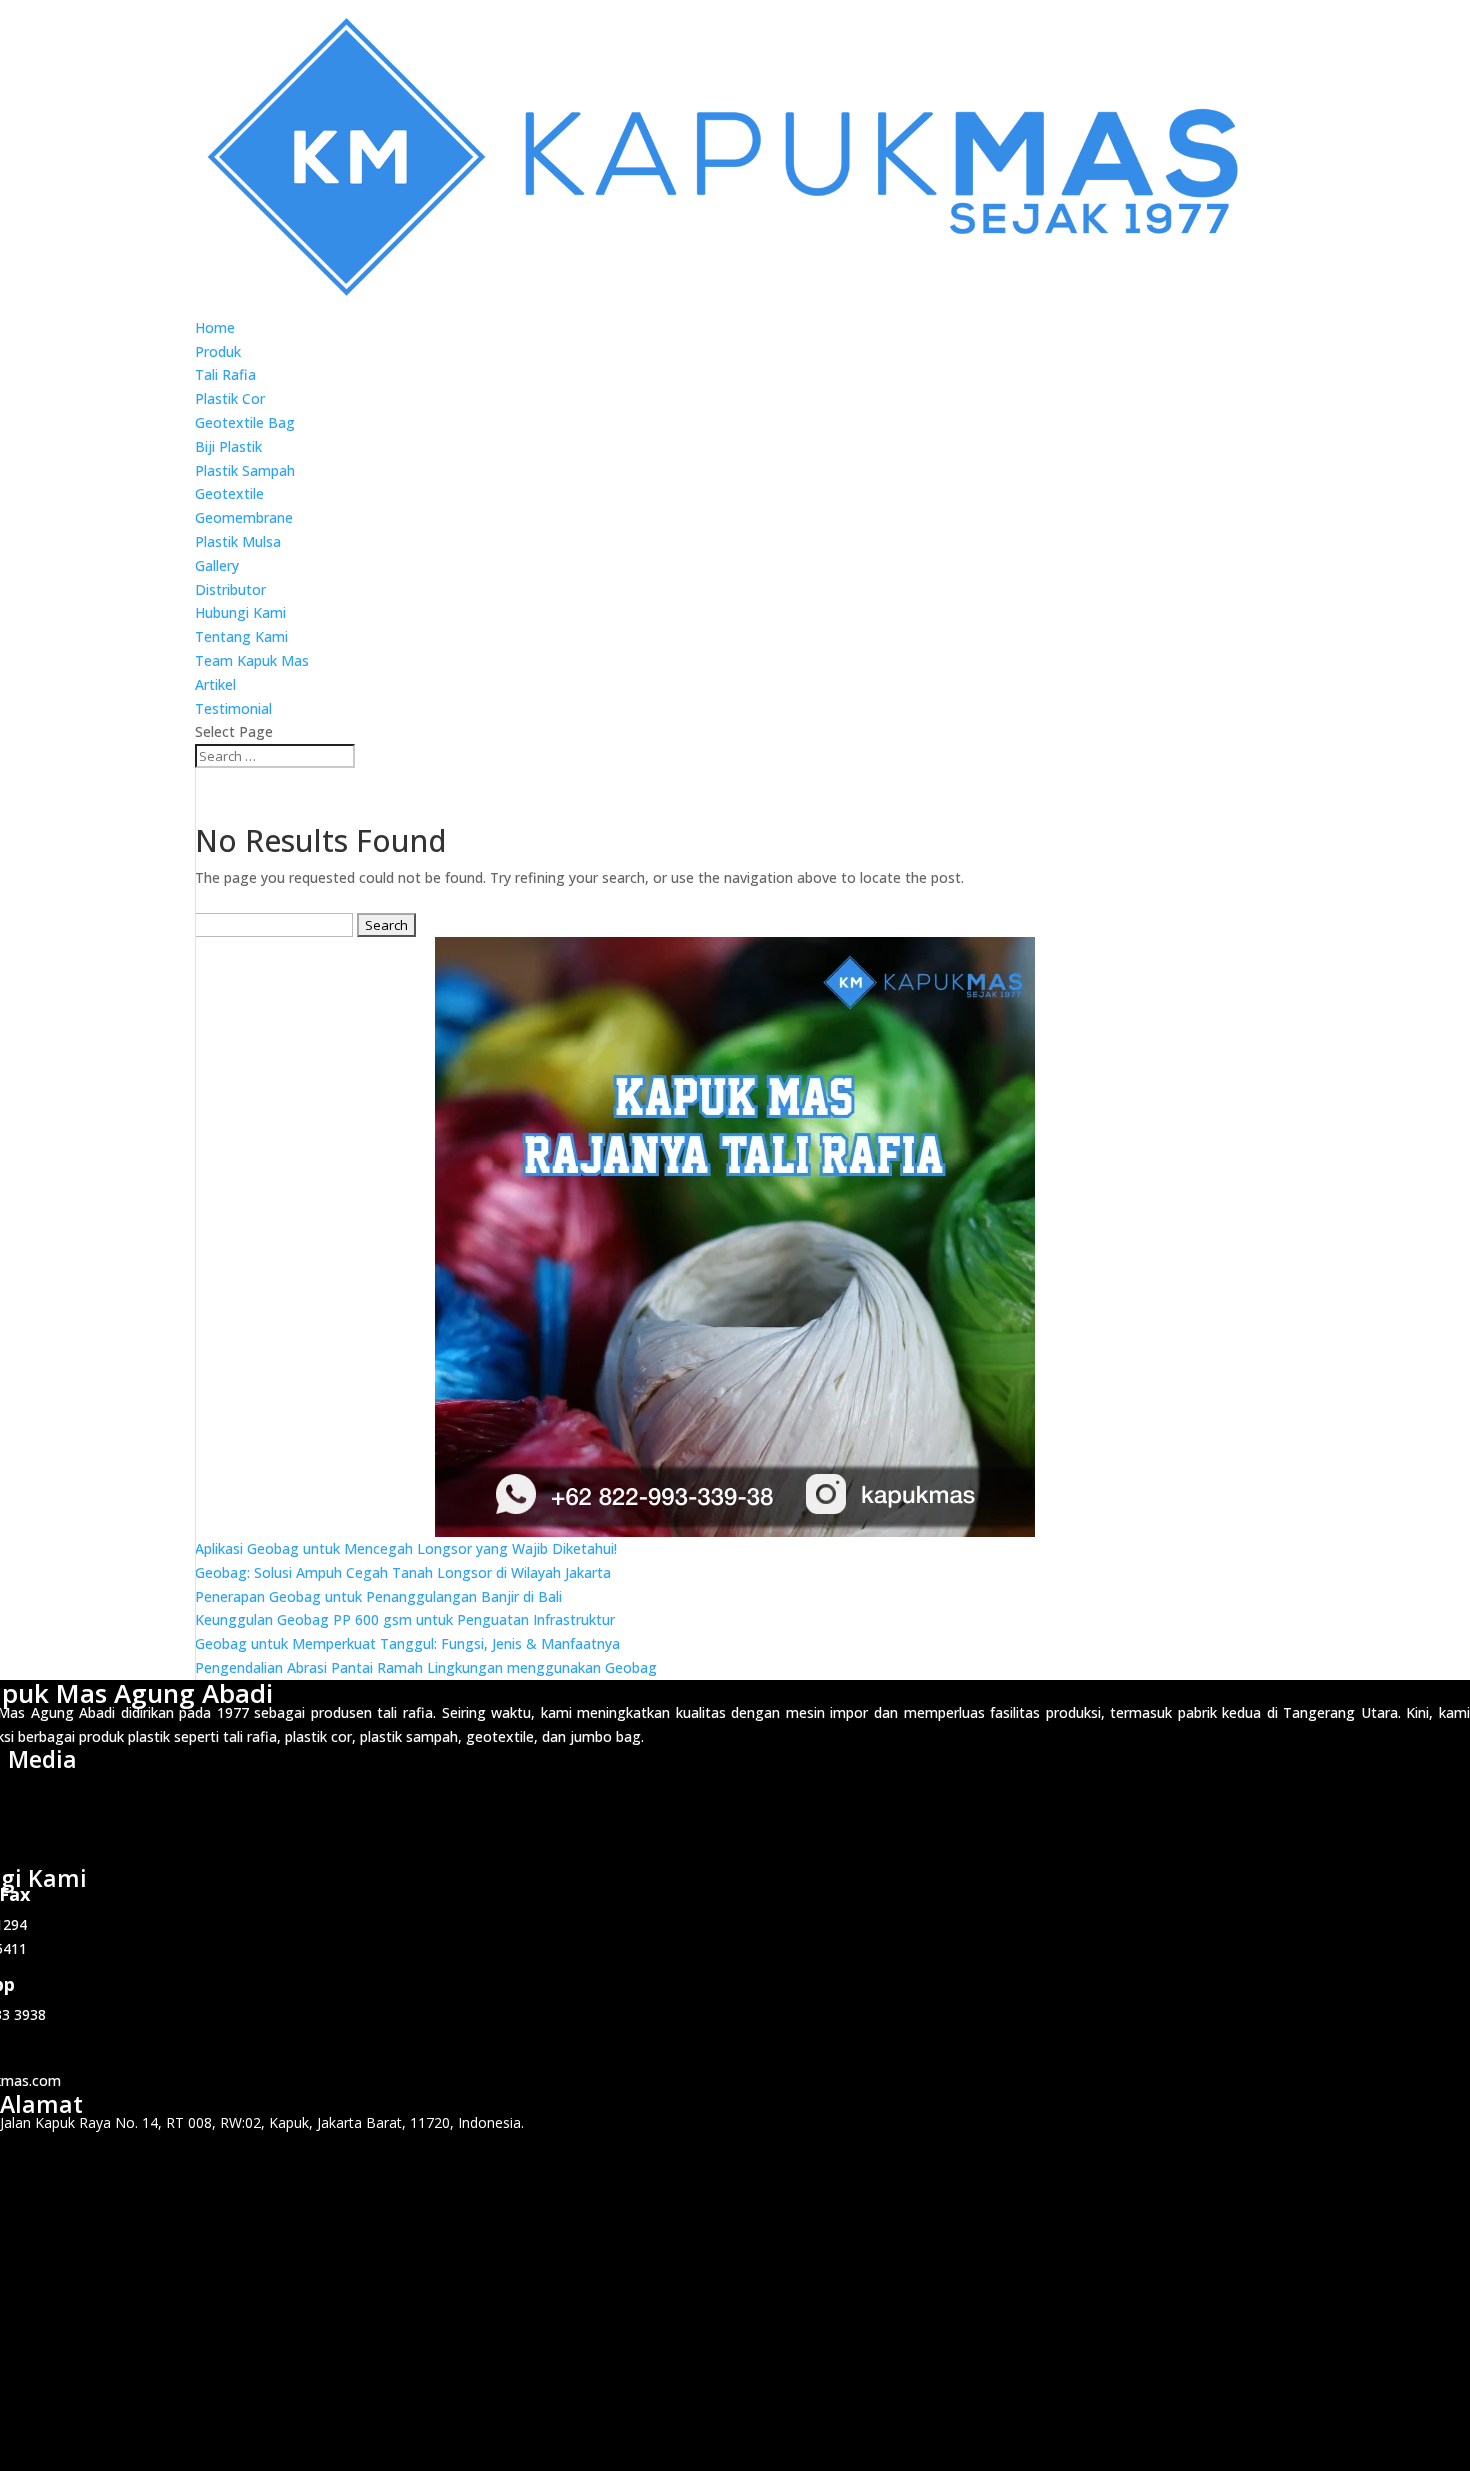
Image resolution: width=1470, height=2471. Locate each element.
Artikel (215, 684)
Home (215, 327)
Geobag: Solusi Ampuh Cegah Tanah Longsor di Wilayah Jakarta (403, 1572)
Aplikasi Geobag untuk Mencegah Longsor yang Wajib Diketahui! (406, 1548)
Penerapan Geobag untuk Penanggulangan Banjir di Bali (378, 1596)
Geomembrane (244, 517)
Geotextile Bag (245, 422)
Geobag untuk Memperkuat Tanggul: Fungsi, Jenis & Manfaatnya (407, 1643)
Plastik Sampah (245, 470)
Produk (218, 351)
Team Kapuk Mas (252, 660)
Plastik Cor (230, 398)
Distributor (230, 589)
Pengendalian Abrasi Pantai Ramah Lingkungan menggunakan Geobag (426, 1667)
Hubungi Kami (240, 612)
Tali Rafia (225, 374)
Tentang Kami (241, 636)
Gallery (217, 565)
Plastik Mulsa (238, 541)
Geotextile (229, 493)
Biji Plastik (228, 446)
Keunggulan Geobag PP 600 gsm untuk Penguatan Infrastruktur (405, 1619)
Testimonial (233, 708)
